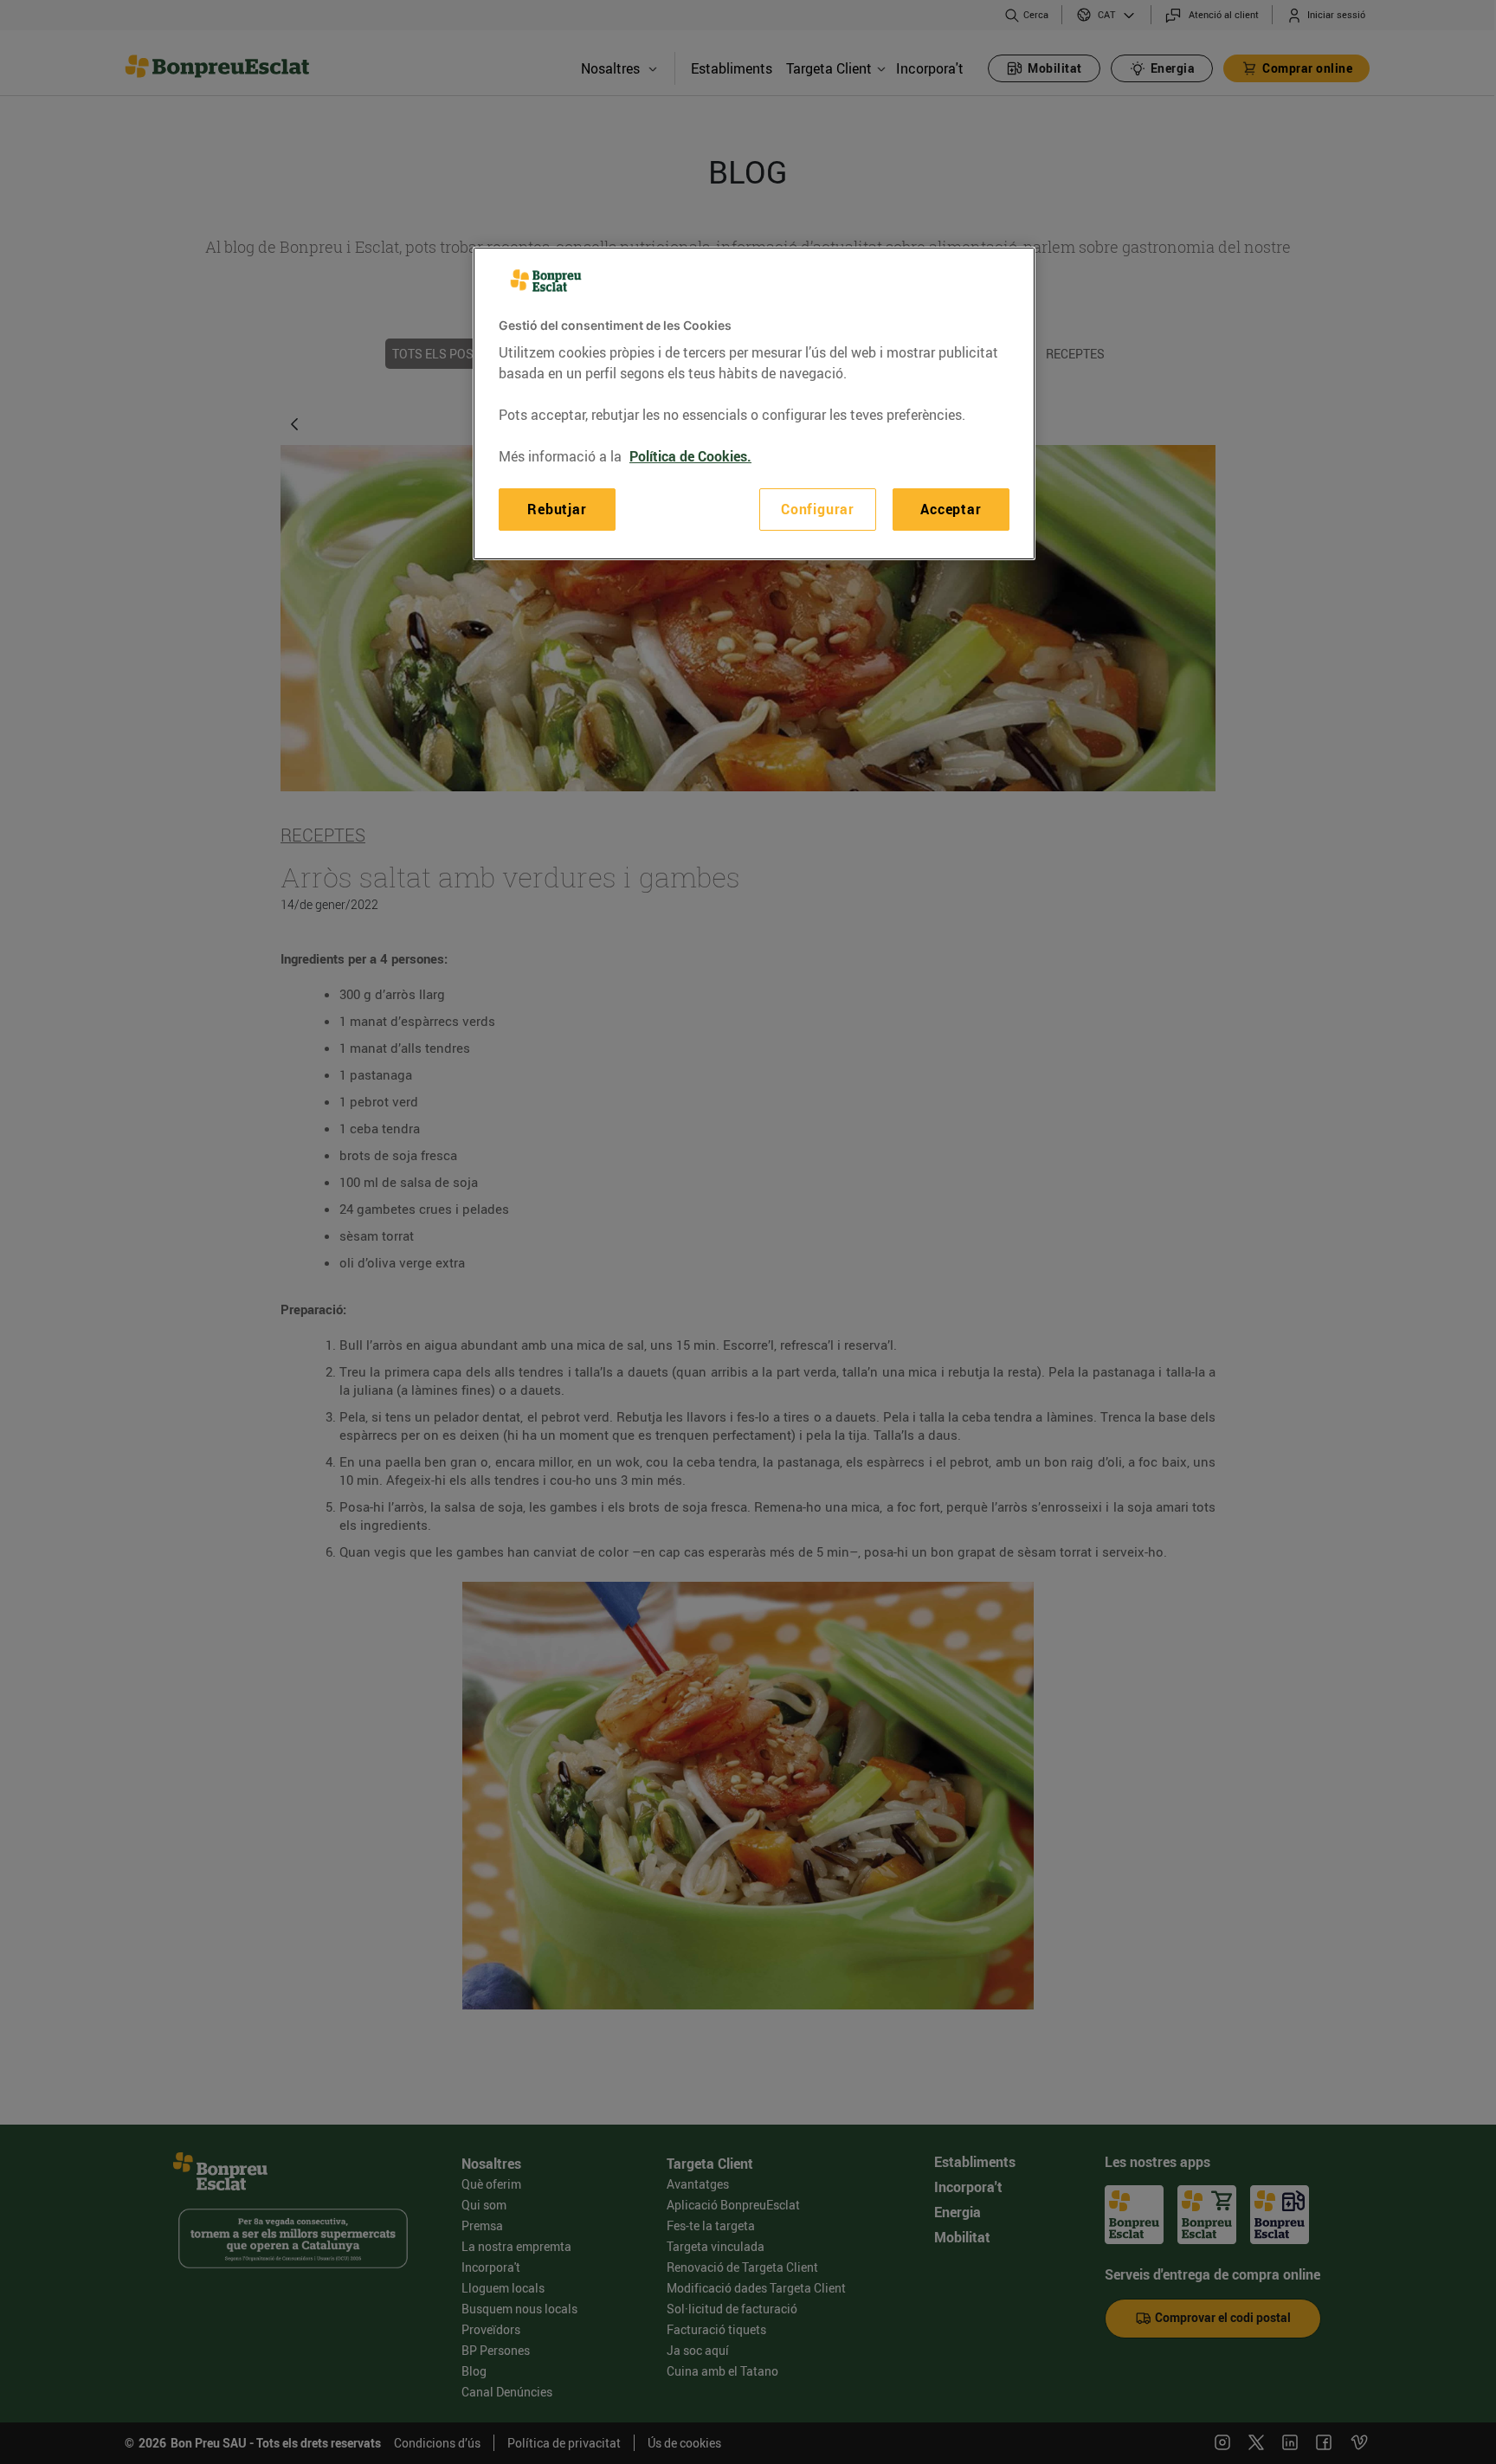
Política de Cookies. (690, 456)
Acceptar (951, 509)
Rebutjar (557, 509)
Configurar (818, 509)
